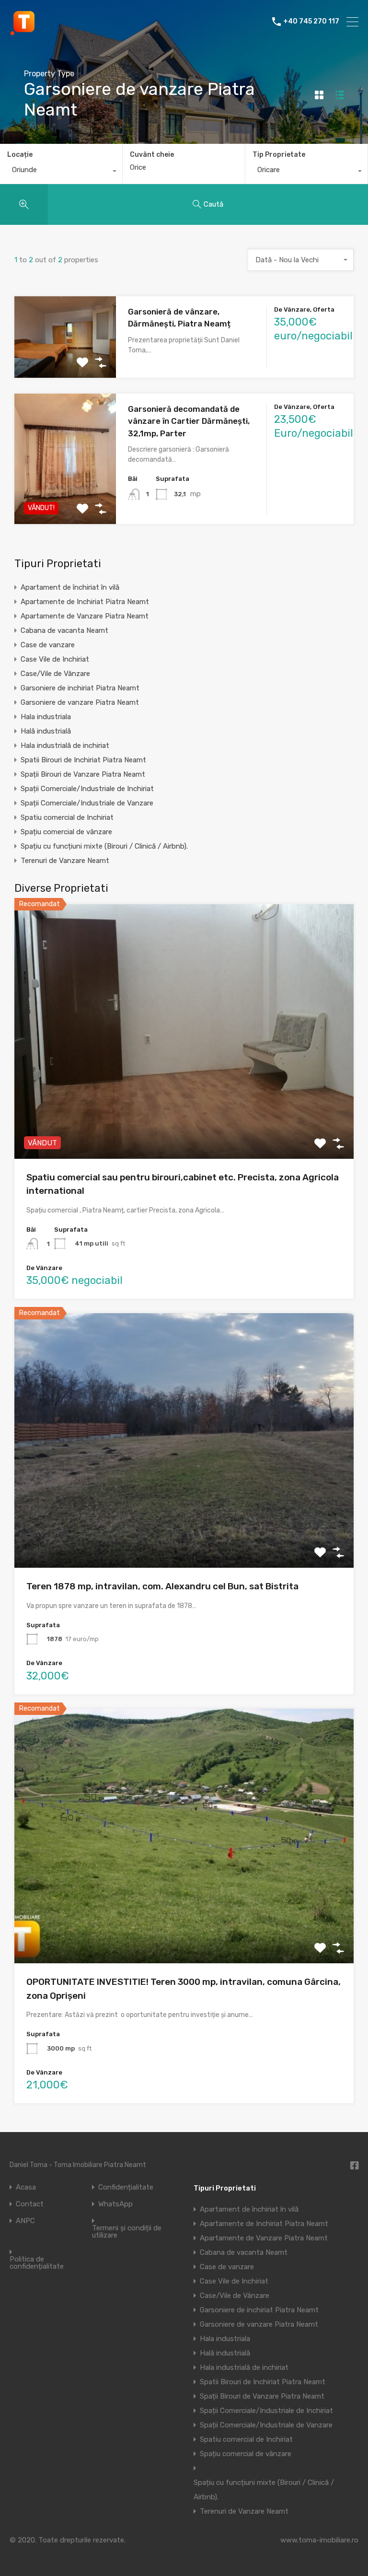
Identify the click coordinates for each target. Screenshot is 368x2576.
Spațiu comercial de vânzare (66, 832)
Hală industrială (46, 731)
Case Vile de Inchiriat (55, 659)
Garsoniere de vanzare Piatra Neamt (80, 702)
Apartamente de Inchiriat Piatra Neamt (85, 602)
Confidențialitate (126, 2187)
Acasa (26, 2187)
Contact (30, 2204)
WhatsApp (115, 2204)
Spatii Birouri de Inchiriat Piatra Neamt (83, 760)
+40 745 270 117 (311, 22)
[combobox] (61, 172)
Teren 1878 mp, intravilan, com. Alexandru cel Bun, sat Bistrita (162, 1586)
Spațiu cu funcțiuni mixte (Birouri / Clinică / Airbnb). (104, 846)
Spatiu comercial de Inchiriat (67, 817)
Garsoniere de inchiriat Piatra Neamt (80, 688)
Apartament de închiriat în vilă (70, 587)
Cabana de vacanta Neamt (64, 630)
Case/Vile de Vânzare (55, 674)
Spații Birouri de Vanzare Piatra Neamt (83, 774)
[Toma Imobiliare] (24, 32)
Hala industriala (46, 717)
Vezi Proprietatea (65, 361)
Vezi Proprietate (184, 1108)
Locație (20, 155)
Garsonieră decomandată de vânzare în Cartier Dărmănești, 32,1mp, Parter (189, 421)
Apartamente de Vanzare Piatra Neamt (85, 616)
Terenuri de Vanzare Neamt (65, 861)
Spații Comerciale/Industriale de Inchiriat (87, 789)
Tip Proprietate (279, 155)
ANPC (25, 2221)
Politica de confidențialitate (37, 2263)
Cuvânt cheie (152, 155)
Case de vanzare (48, 645)
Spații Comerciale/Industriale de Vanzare (87, 803)
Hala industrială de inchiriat (65, 746)
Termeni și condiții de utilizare (127, 2232)
